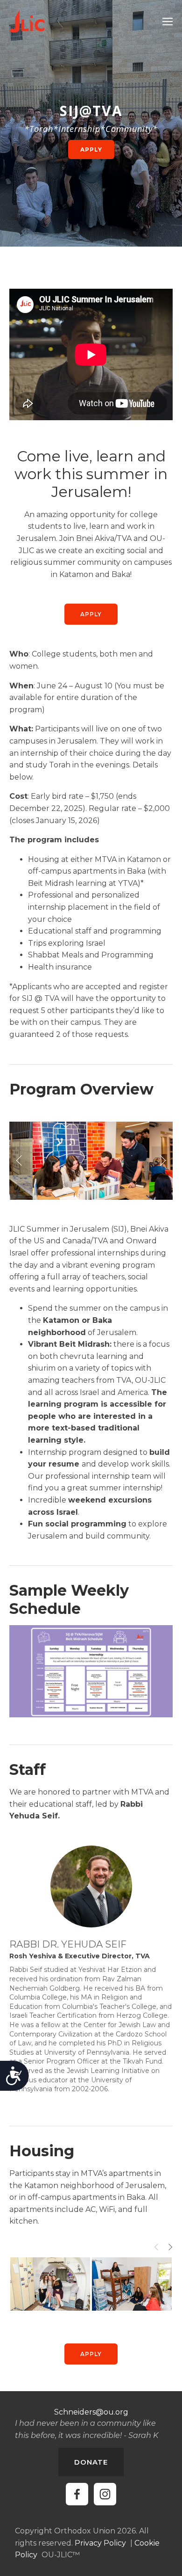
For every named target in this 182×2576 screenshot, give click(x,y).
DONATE (91, 2462)
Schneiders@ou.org (91, 2412)
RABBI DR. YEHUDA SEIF (68, 1944)
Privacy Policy (100, 2543)
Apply (91, 614)
